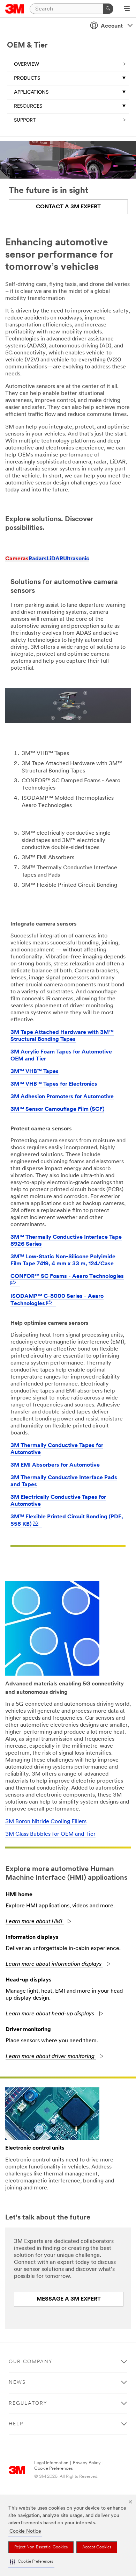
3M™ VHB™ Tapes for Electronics (54, 1084)
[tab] (17, 559)
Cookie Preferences (54, 2469)
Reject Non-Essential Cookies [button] (41, 2547)
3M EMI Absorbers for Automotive (55, 1465)
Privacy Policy (87, 2463)
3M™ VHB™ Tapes (35, 1072)
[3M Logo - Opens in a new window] (15, 9)
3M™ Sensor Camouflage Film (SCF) (57, 1109)
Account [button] (112, 26)
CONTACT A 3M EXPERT (68, 207)
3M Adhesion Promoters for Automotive (62, 1097)
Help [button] (16, 2424)
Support (25, 120)
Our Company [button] (31, 2362)
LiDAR (55, 559)
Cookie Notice (25, 2531)
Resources (28, 106)
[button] (31, 2562)
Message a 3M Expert (69, 2299)
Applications (31, 92)
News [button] (17, 2383)
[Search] (108, 9)
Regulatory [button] (28, 2404)
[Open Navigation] (127, 9)
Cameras (17, 559)
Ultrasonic (76, 559)
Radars (38, 559)
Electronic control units (35, 2148)
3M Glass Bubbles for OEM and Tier (50, 1834)
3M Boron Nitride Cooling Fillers (46, 1822)
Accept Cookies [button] (97, 2547)
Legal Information (51, 2463)
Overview (27, 64)
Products (27, 78)
